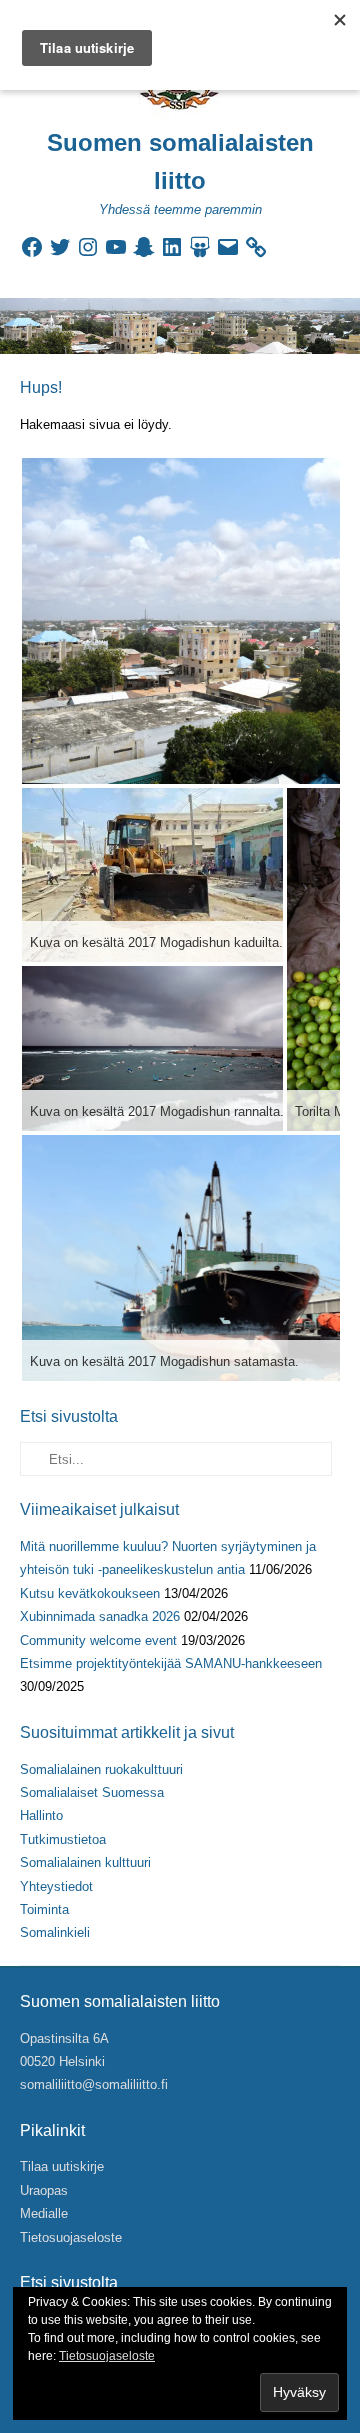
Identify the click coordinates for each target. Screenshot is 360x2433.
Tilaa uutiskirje (62, 2166)
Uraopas (44, 2190)
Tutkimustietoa (63, 1839)
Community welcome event (98, 1640)
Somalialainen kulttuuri (85, 1862)
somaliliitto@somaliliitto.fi (94, 2084)
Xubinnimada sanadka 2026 (100, 1616)
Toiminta (44, 1909)
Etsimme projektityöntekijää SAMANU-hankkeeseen (171, 1663)
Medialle (44, 2213)
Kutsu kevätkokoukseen (90, 1593)
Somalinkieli (55, 1932)
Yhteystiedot (56, 1886)
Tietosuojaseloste (71, 2237)
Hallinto (41, 1815)
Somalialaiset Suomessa (92, 1792)
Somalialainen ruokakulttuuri (101, 1769)
